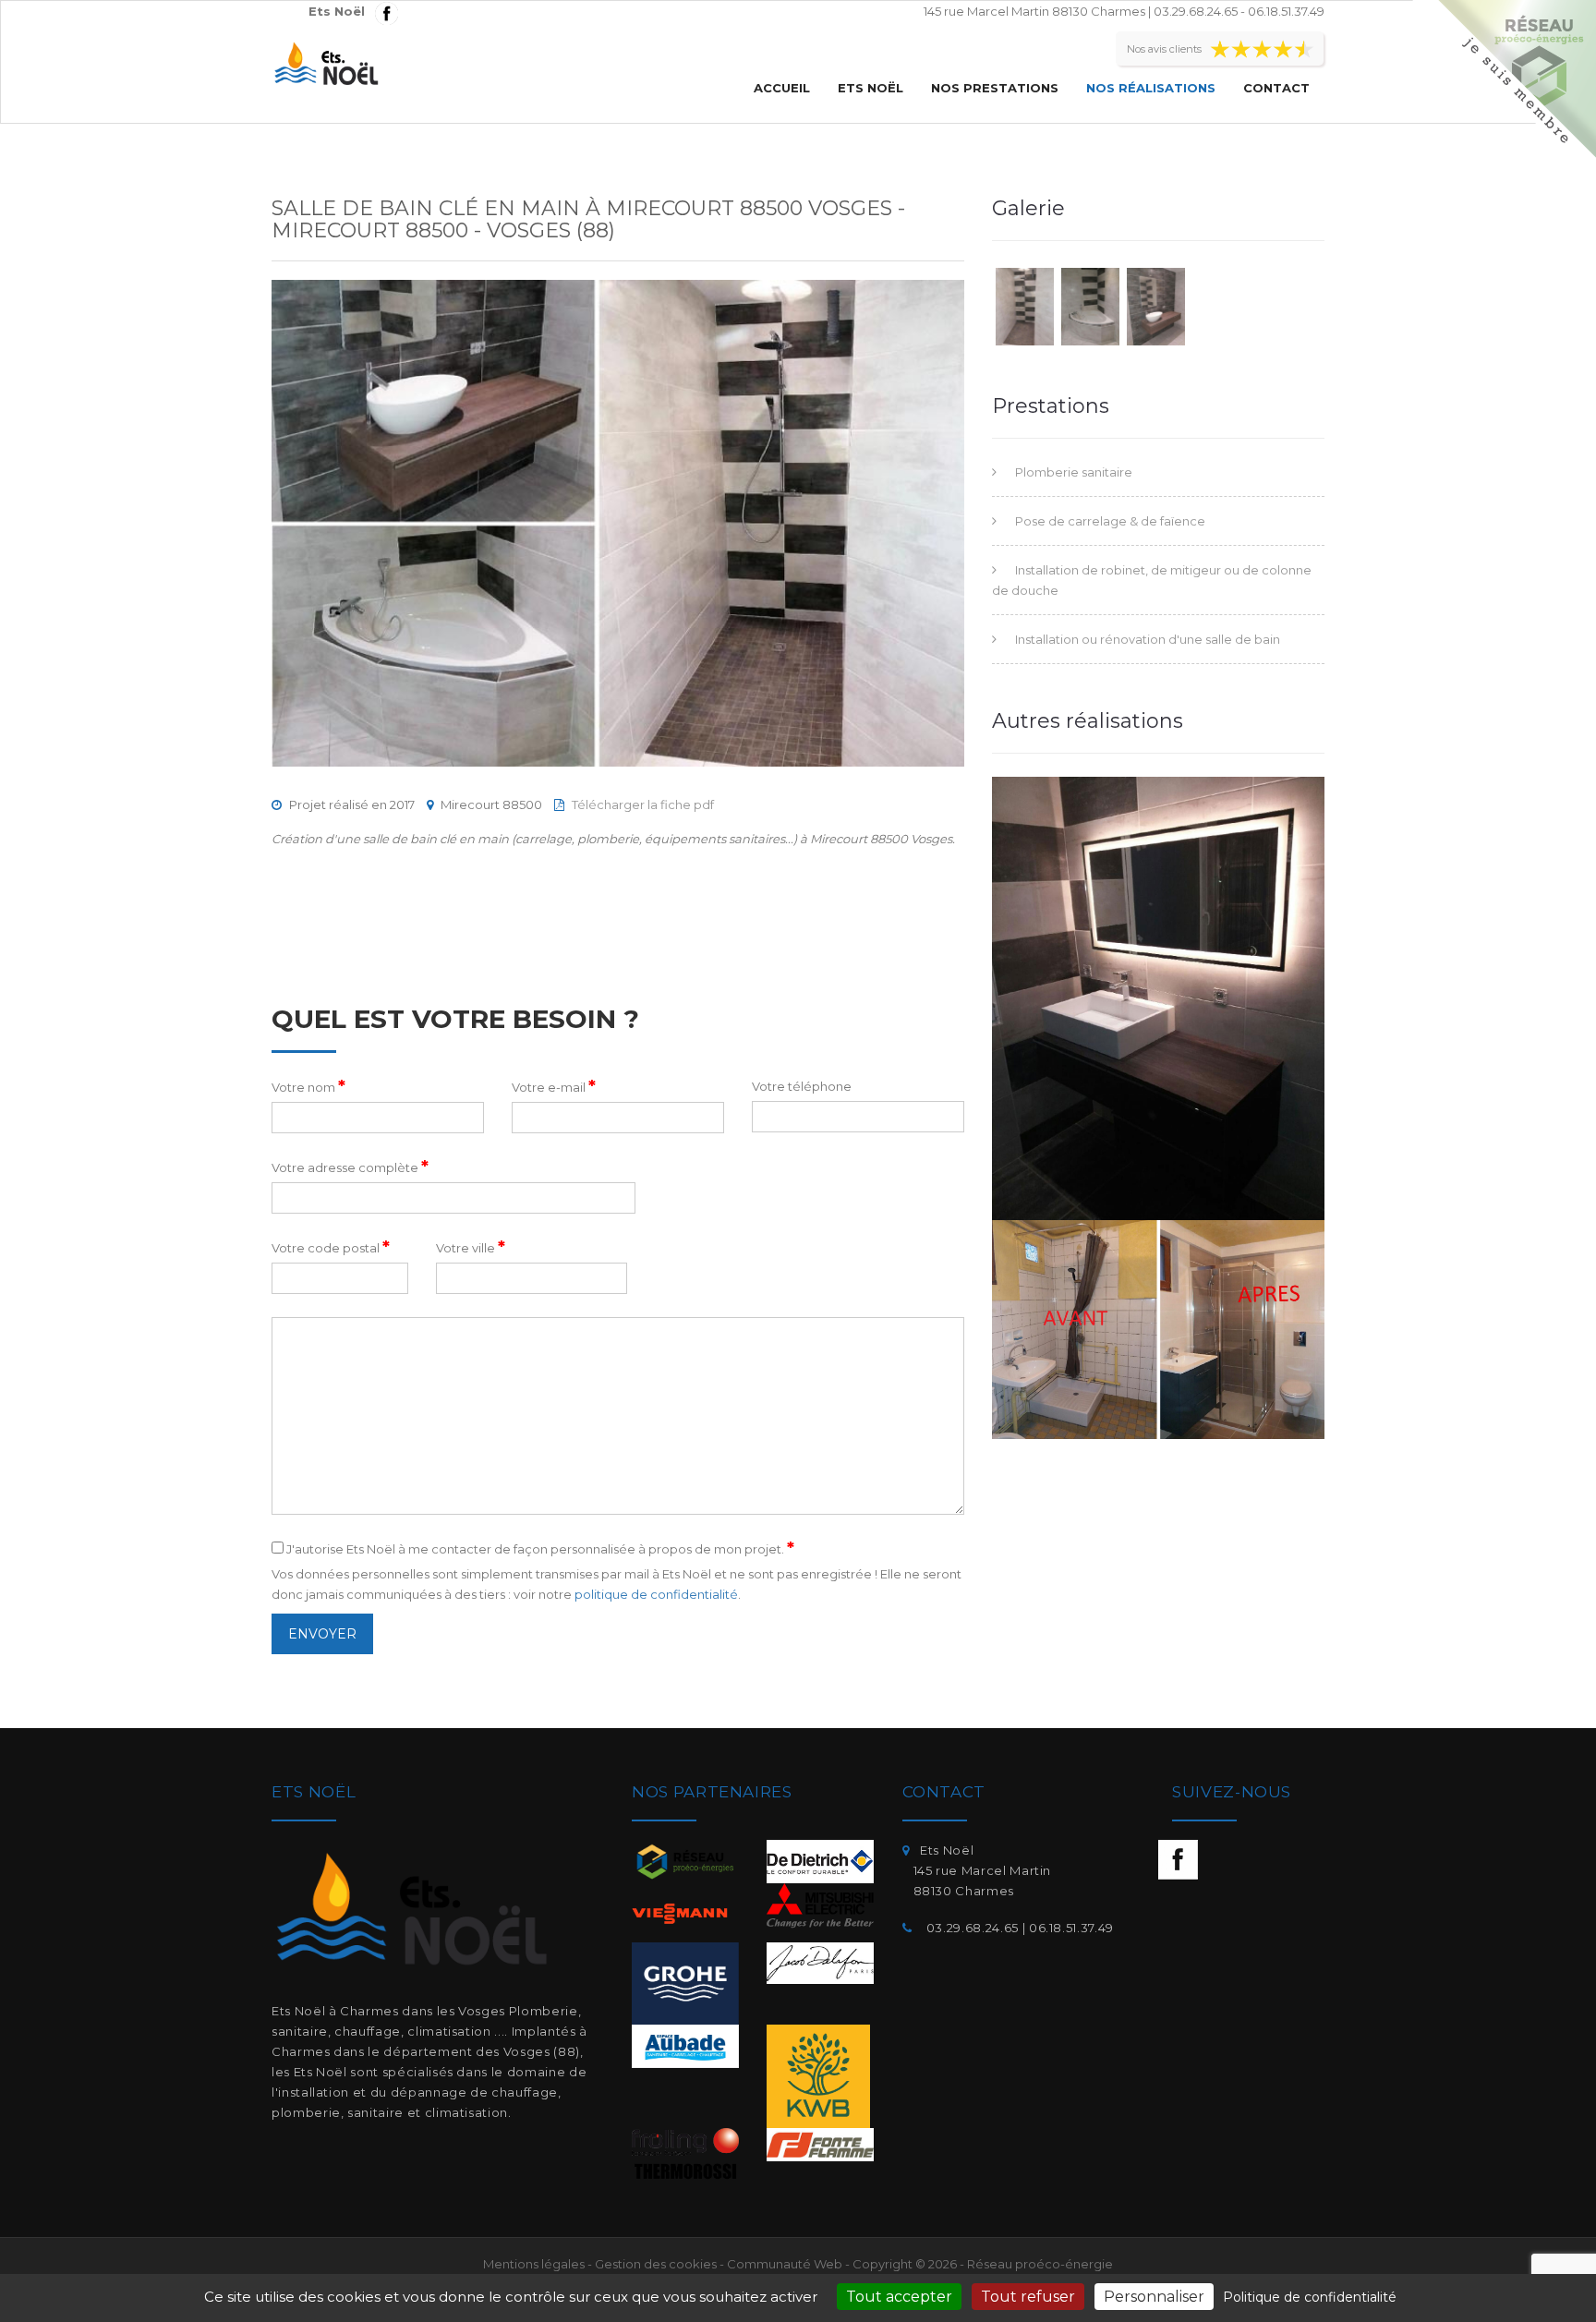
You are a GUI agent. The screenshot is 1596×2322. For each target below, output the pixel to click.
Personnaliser (1154, 2297)
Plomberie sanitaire (1074, 472)
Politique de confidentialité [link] (1310, 2297)
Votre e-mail (554, 1086)
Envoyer (322, 1634)
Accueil (782, 88)
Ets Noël (871, 88)
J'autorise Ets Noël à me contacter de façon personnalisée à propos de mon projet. (539, 1548)
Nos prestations (995, 88)
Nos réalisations (1151, 88)
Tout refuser (1028, 2297)
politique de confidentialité (656, 1594)
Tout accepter (899, 2297)
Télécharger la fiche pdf (643, 804)
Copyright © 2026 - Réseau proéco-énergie (983, 2264)
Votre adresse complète (350, 1167)
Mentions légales (534, 2264)
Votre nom (308, 1086)
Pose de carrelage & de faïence (1110, 521)
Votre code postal (331, 1247)
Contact (1276, 88)
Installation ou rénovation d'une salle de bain (1148, 639)
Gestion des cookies (656, 2264)
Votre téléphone (802, 1086)
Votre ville (471, 1247)
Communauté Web (785, 2264)
